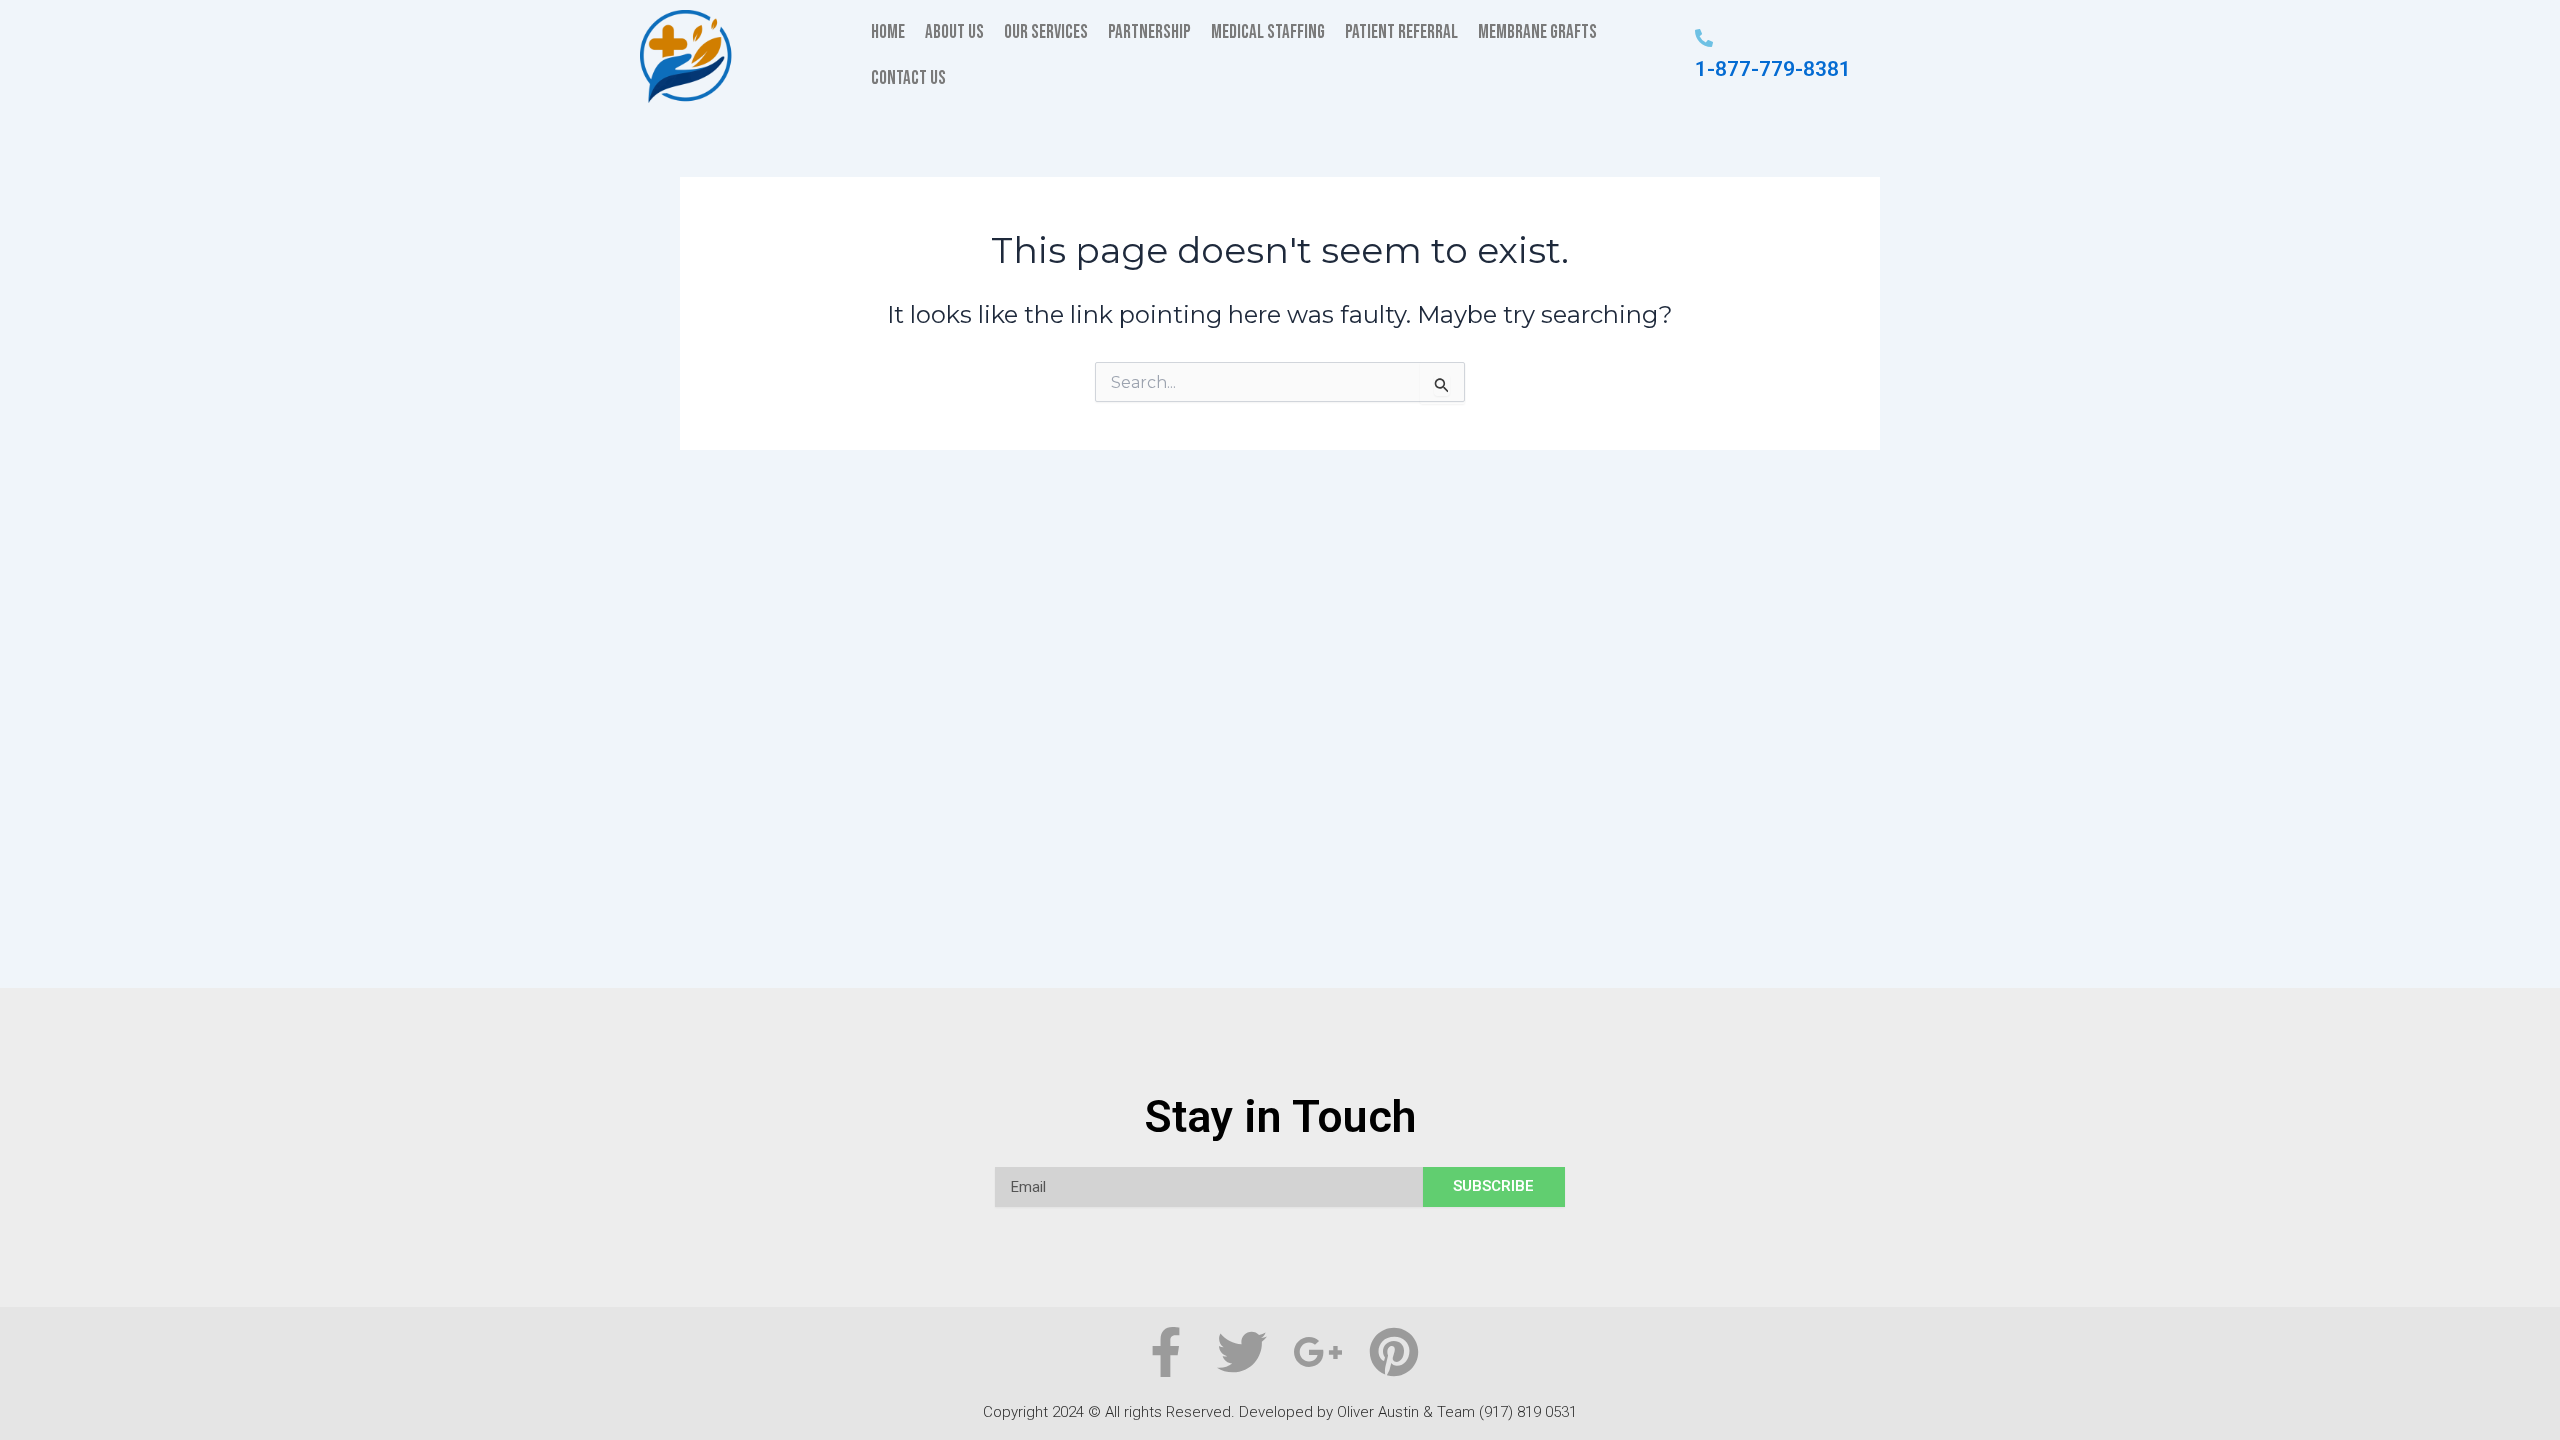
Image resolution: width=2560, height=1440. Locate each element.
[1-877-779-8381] (1704, 39)
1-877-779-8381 (1773, 69)
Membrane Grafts (1537, 32)
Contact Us (908, 78)
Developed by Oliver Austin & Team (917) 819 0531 (1408, 1412)
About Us (954, 32)
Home (888, 32)
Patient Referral (1401, 32)
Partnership (1149, 32)
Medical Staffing (1268, 32)
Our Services (1046, 32)
